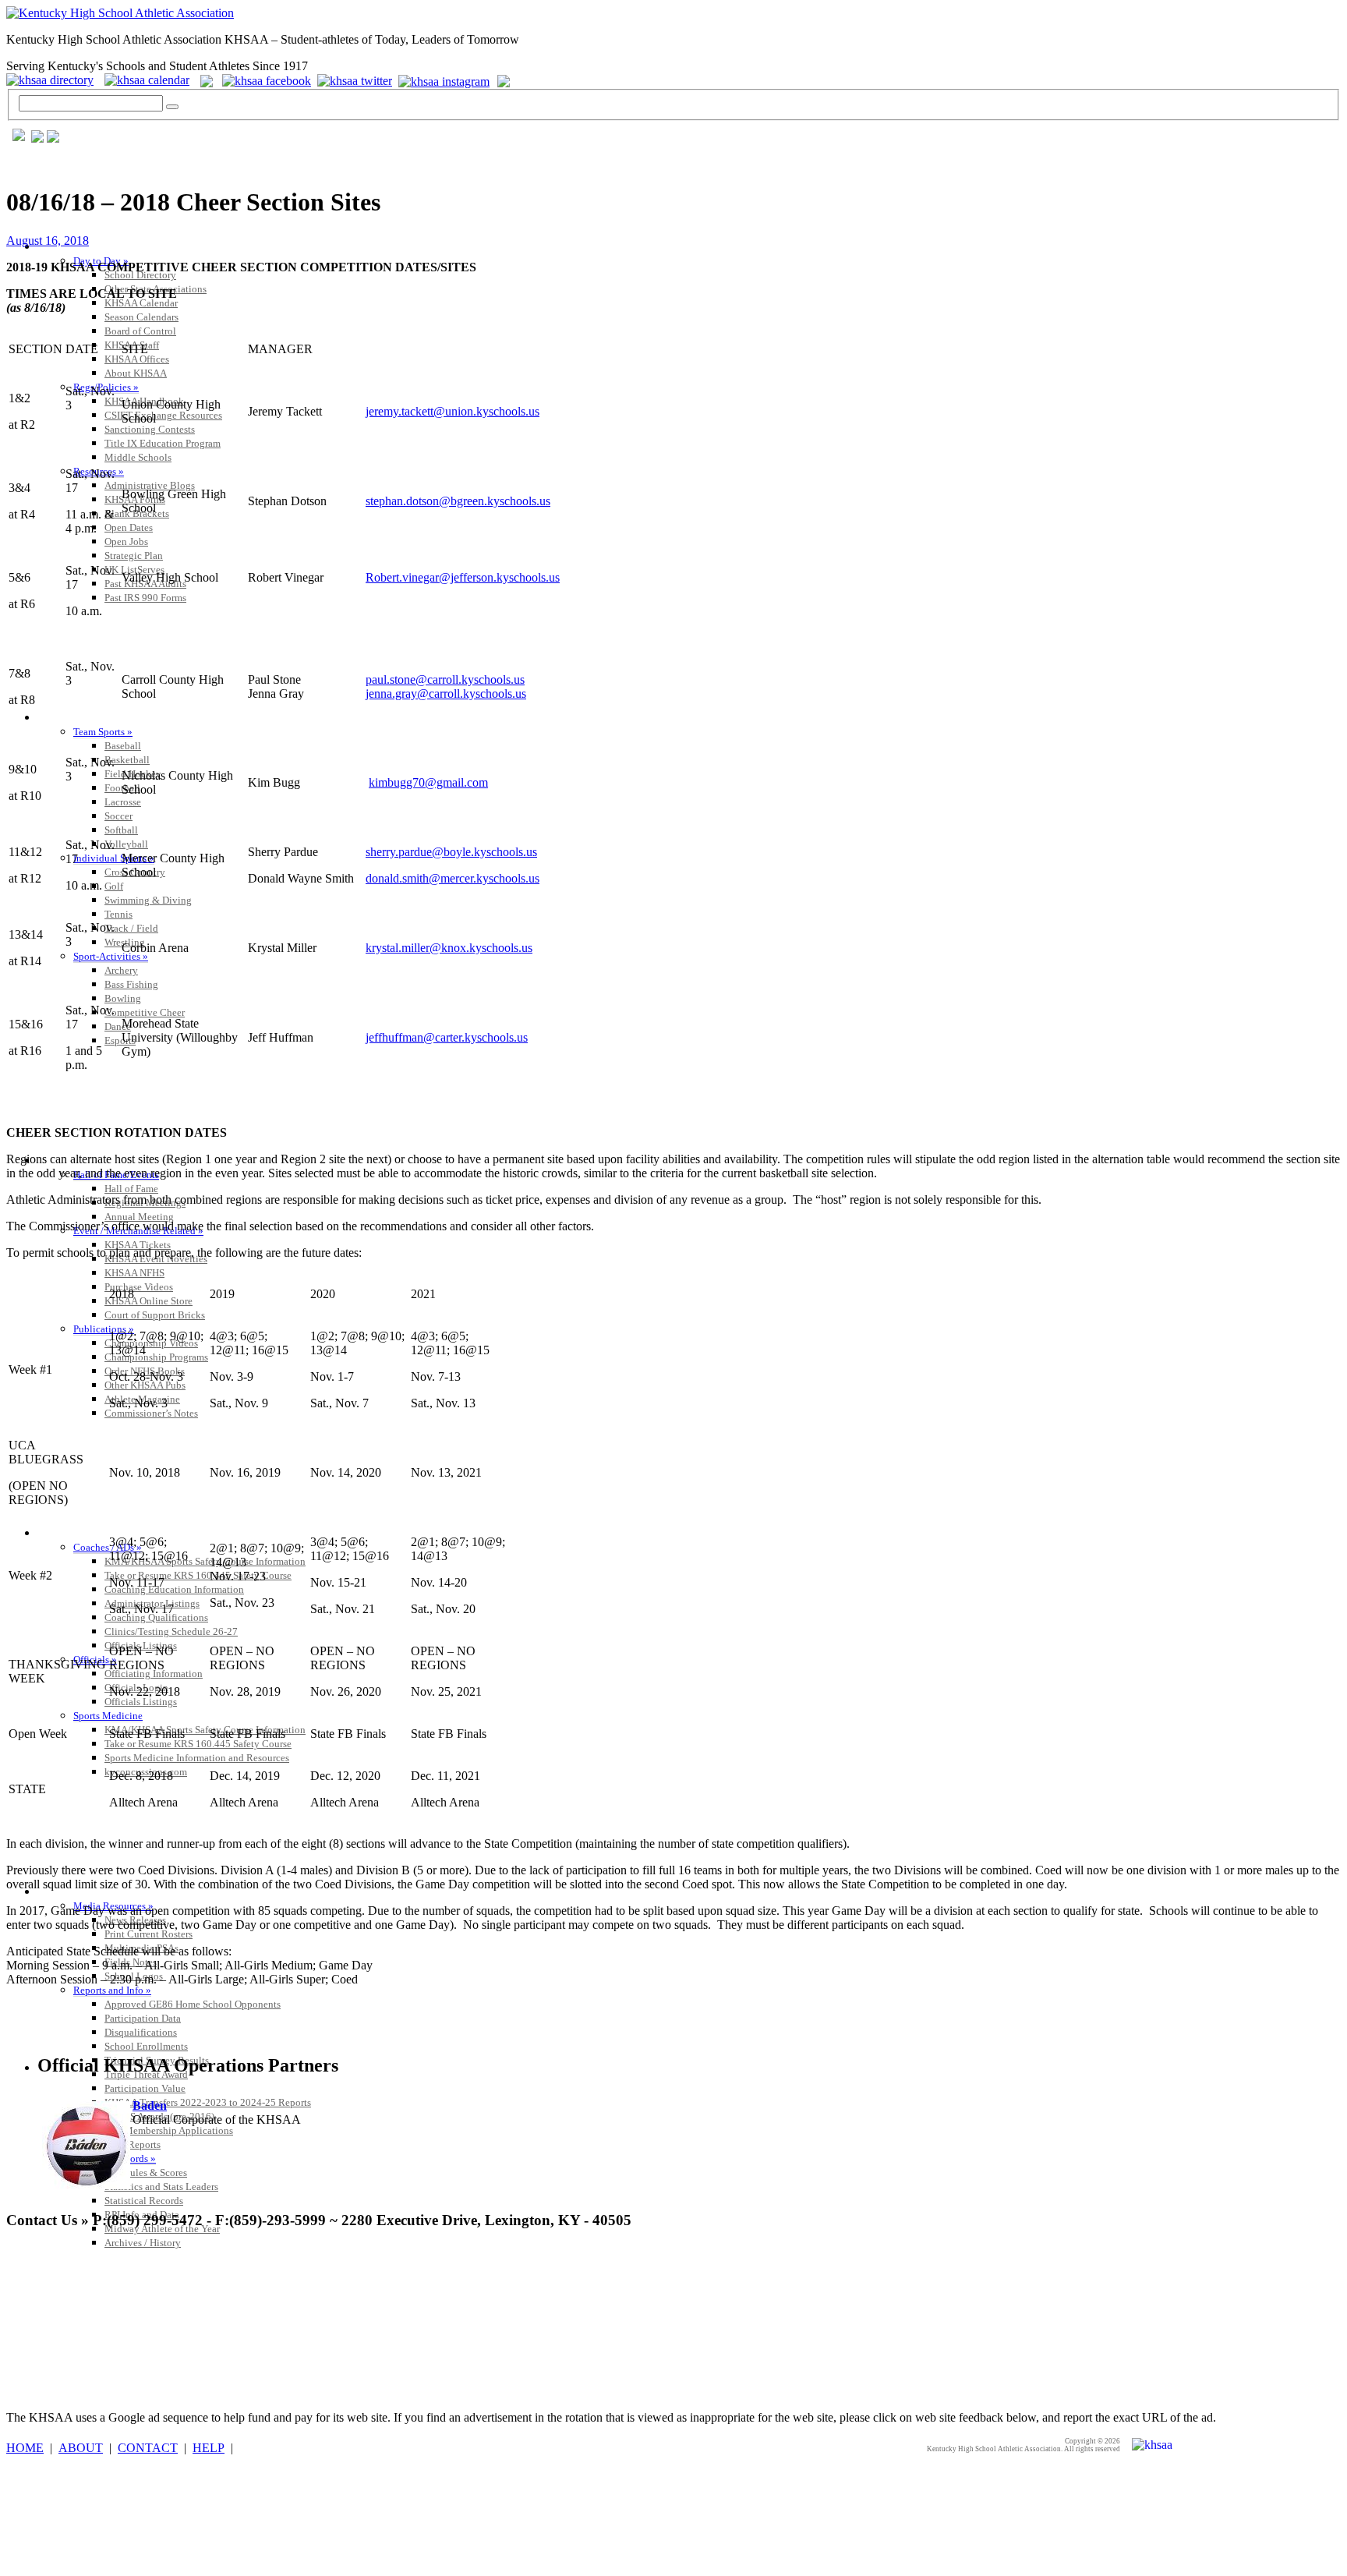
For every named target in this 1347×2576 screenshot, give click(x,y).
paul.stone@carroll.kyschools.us (445, 679)
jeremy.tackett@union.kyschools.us (453, 411)
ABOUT (81, 2448)
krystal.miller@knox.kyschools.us (449, 948)
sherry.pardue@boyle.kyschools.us (451, 852)
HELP (209, 2448)
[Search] (172, 107)
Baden (150, 2105)
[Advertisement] (290, 2279)
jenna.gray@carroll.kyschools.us (446, 694)
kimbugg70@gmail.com (428, 782)
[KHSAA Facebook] (263, 80)
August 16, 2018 (48, 241)
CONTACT (148, 2448)
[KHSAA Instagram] (446, 80)
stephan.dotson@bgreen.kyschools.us (458, 501)
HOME (25, 2448)
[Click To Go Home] (120, 13)
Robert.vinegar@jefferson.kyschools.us (463, 577)
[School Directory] (54, 80)
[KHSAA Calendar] (151, 80)
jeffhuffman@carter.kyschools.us (447, 1037)
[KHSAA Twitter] (356, 80)
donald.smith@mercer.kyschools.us (453, 878)
